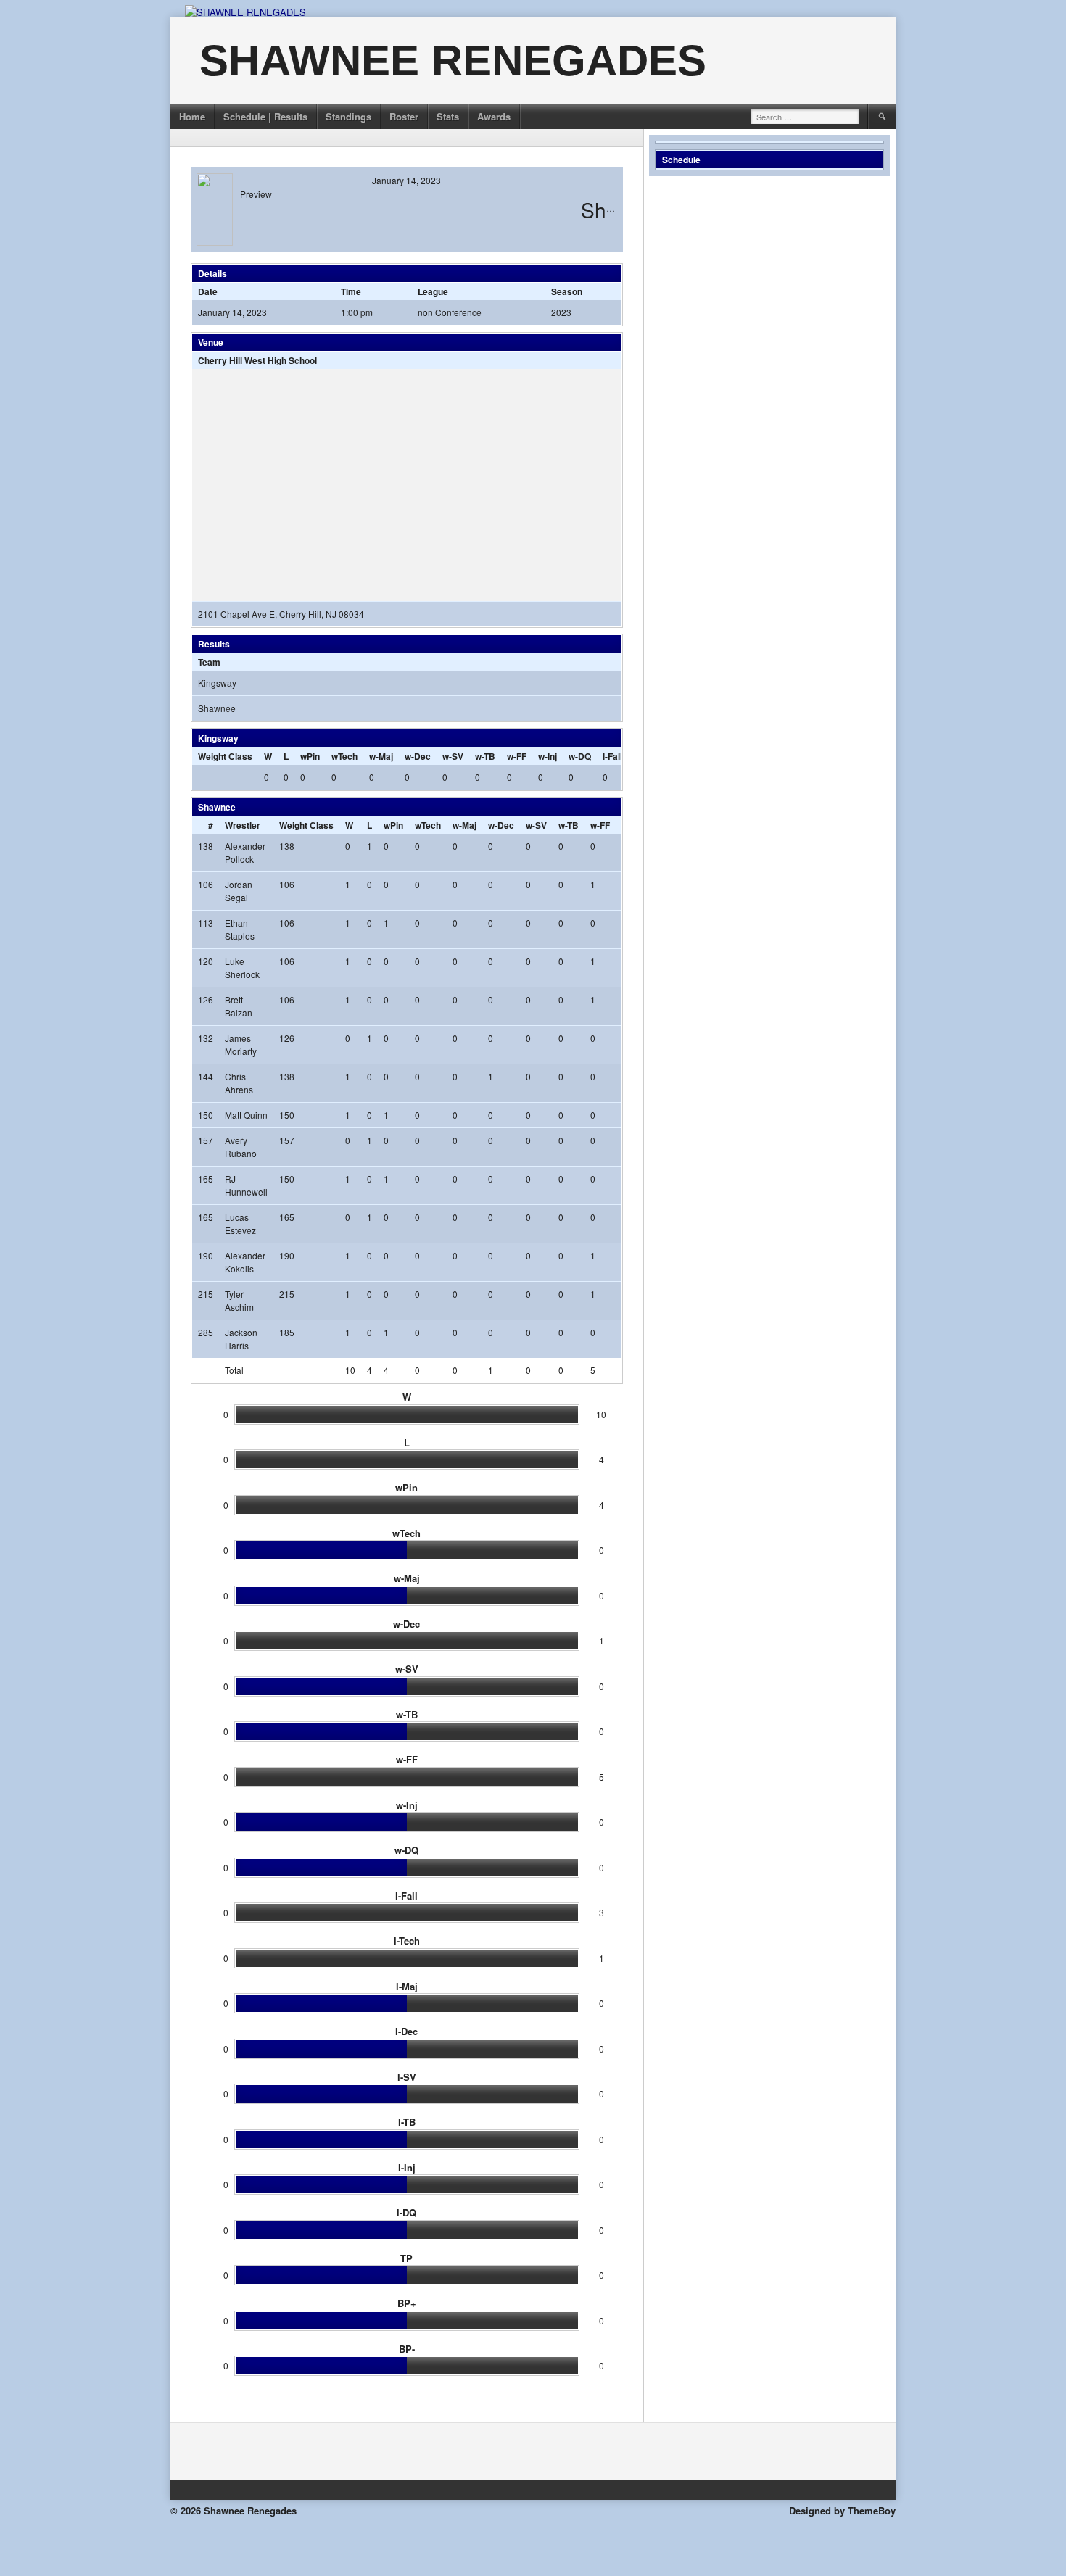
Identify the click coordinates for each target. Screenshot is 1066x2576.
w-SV (453, 756)
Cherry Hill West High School (257, 360)
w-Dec (418, 756)
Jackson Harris (241, 1339)
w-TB (485, 756)
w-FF (517, 756)
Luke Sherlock (242, 968)
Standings (348, 116)
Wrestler (243, 825)
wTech (344, 756)
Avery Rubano (241, 1147)
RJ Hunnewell (246, 1185)
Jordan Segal (239, 891)
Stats (448, 116)
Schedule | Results (265, 116)
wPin (310, 756)
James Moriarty (241, 1044)
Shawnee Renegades (453, 61)
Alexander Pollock (245, 852)
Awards (494, 116)
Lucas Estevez (240, 1223)
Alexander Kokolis (245, 1262)
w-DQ (580, 756)
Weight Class (225, 756)
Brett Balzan (239, 1006)
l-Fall (612, 756)
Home (192, 116)
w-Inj (548, 756)
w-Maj (381, 756)
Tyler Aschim (239, 1300)
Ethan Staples (240, 929)
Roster (404, 116)
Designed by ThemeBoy (842, 2510)
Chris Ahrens (239, 1083)
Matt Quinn (246, 1115)
